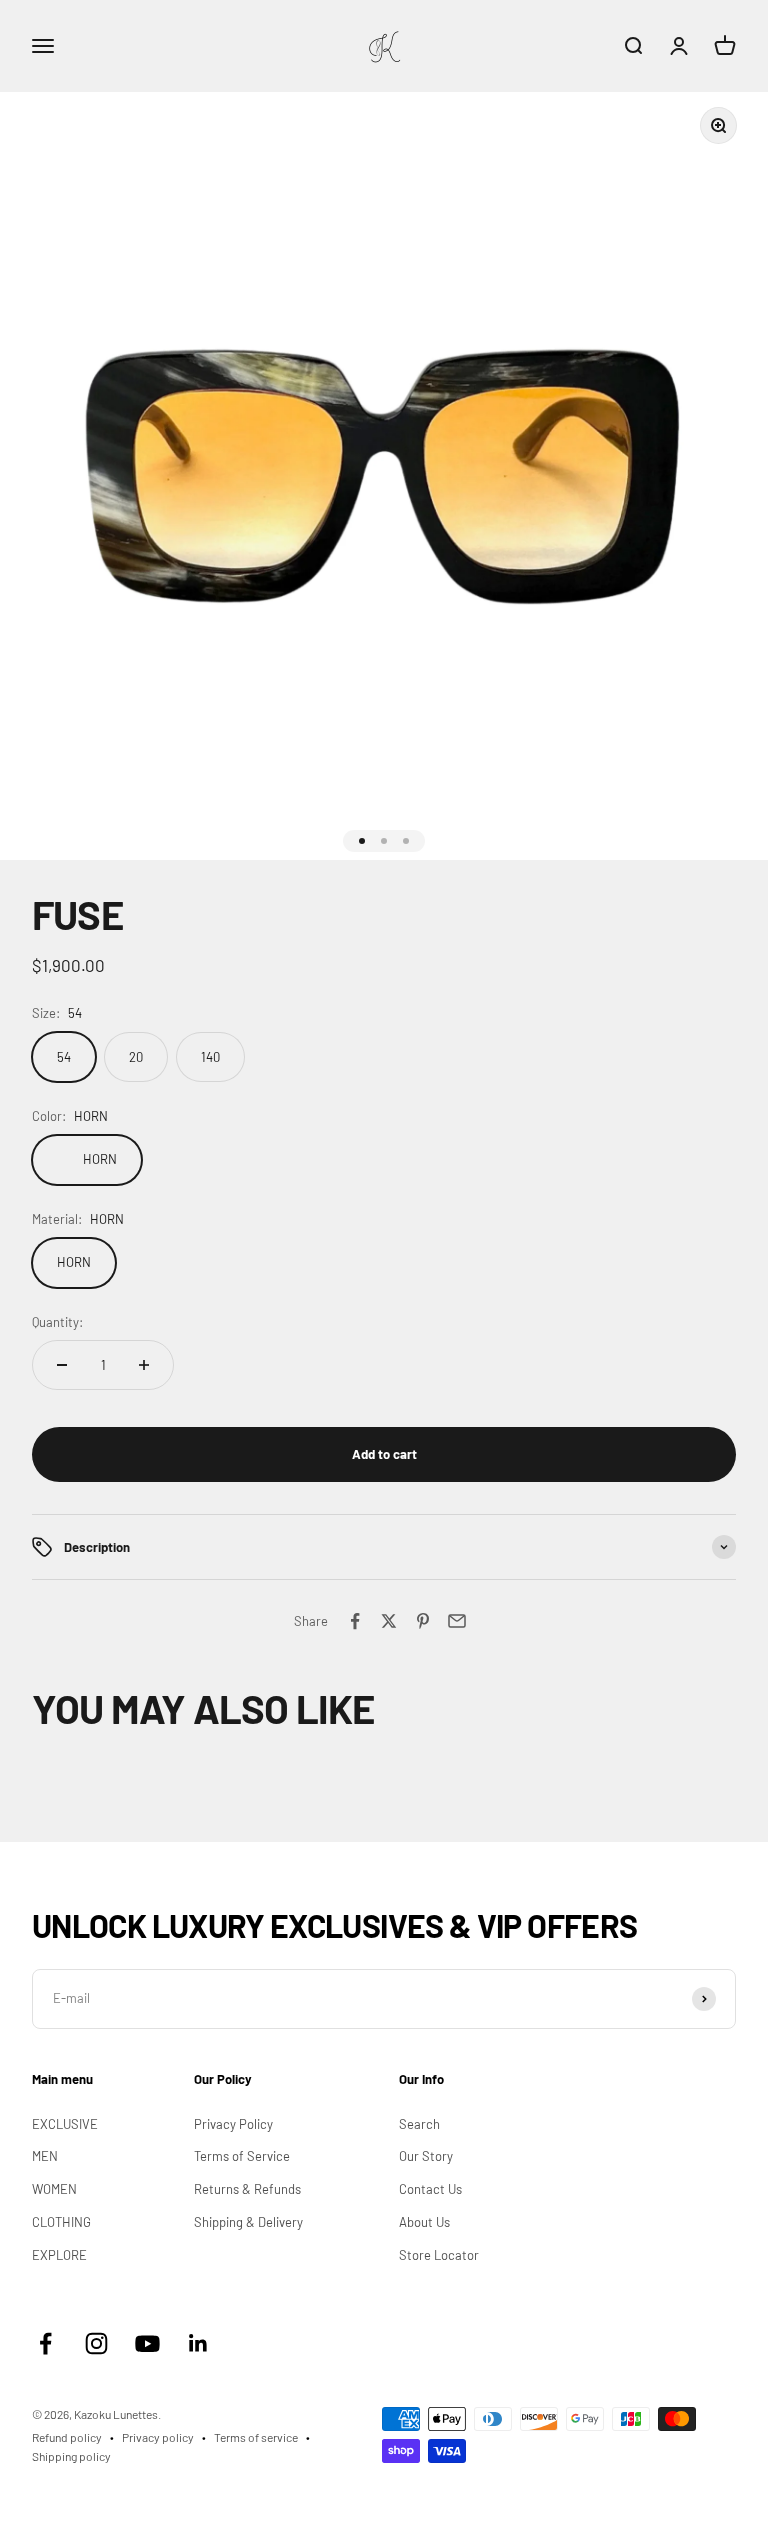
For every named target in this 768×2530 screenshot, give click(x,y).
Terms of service (256, 2437)
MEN (45, 2156)
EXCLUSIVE (65, 2124)
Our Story (426, 2156)
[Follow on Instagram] (96, 2343)
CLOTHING (61, 2222)
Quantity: (57, 1322)
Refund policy (67, 2437)
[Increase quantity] (144, 1365)
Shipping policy (71, 2456)
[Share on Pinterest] (423, 1621)
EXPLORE (59, 2255)
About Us (424, 2222)
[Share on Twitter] (389, 1621)
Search (419, 2124)
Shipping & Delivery (248, 2222)
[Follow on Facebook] (45, 2343)
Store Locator (439, 2255)
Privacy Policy (233, 2124)
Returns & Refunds (247, 2189)
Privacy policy (158, 2437)
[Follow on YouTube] (147, 2343)
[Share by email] (457, 1621)
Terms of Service (242, 2156)
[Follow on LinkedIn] (198, 2343)
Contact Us (430, 2189)
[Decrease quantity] (62, 1365)
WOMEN (54, 2189)
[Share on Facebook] (355, 1621)
